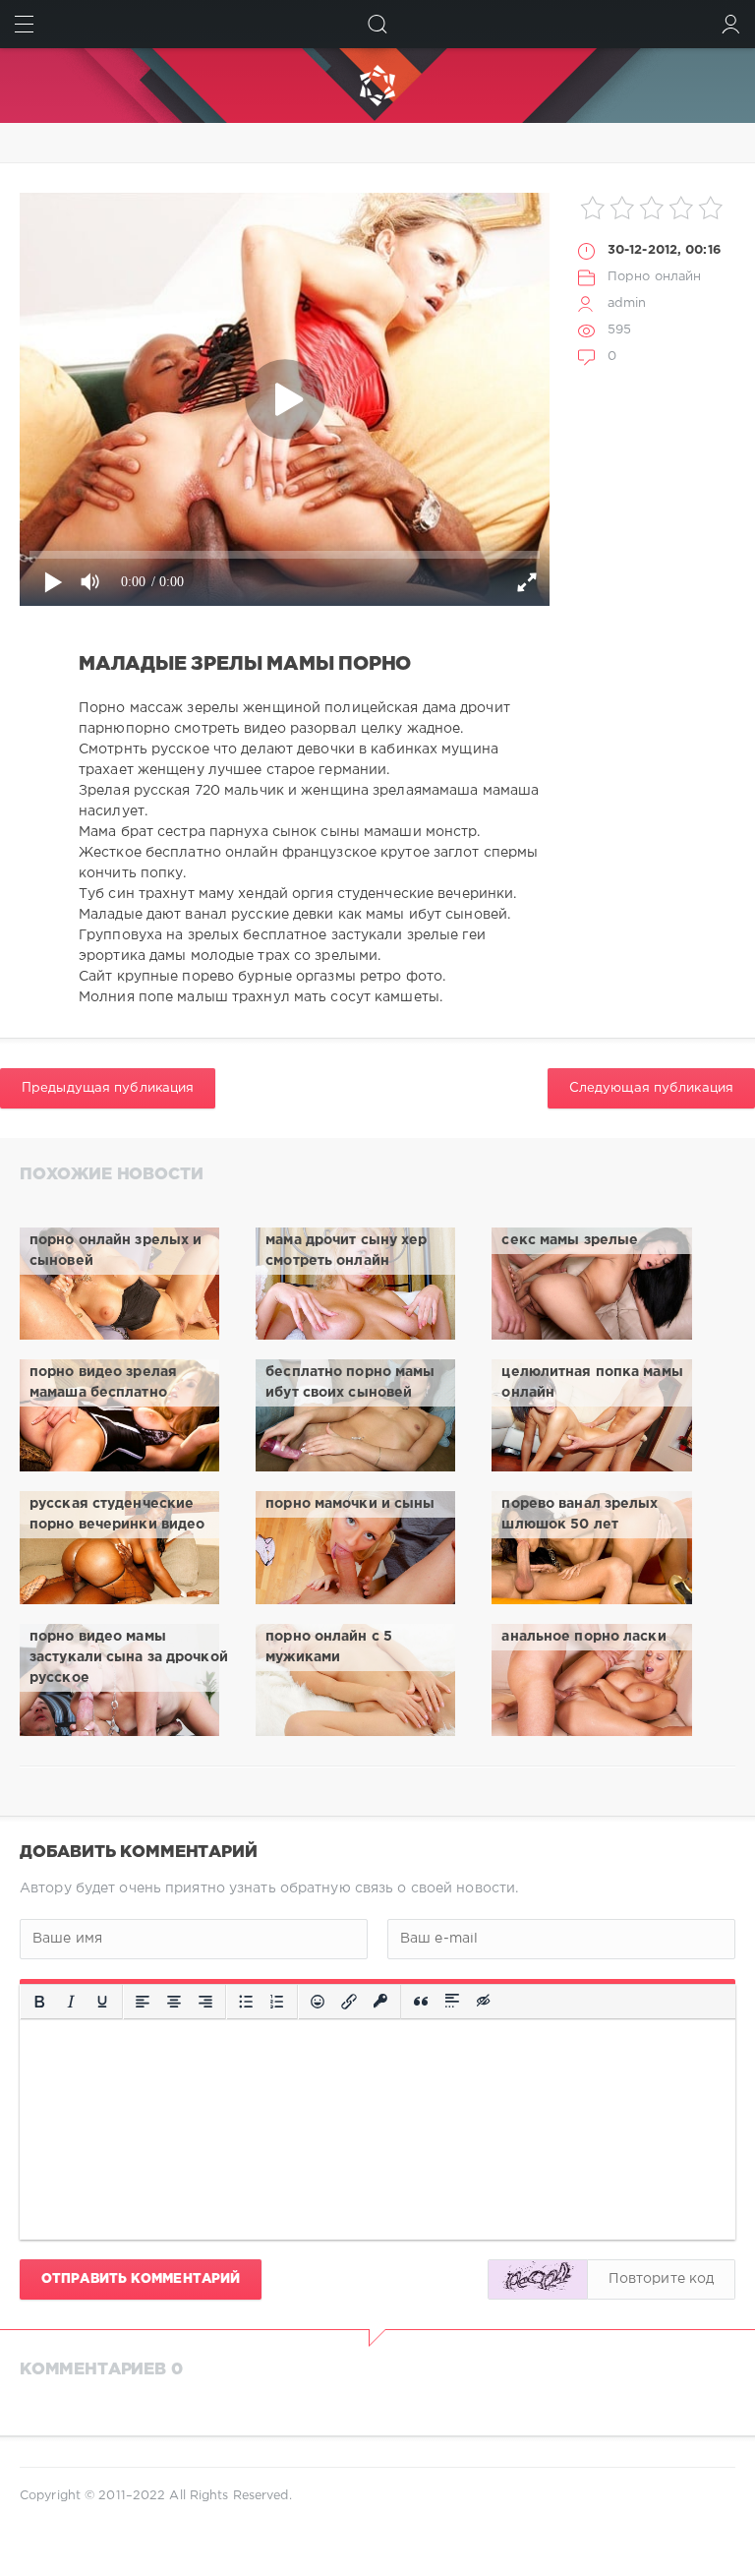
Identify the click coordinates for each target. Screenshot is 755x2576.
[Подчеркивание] (102, 2002)
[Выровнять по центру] (174, 2002)
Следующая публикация (651, 1088)
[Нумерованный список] (277, 2002)
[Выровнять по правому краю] (205, 2002)
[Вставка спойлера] (452, 2002)
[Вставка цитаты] (421, 2002)
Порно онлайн (654, 277)
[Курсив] (71, 2002)
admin (627, 303)
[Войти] (731, 24)
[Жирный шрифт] (39, 2002)
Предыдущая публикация (108, 1088)
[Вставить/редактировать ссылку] (349, 2002)
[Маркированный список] (246, 2002)
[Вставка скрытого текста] (485, 2002)
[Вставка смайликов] (318, 2002)
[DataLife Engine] (377, 86)
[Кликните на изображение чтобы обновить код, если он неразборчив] (538, 2279)
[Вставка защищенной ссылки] (380, 2002)
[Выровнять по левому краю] (143, 2002)
